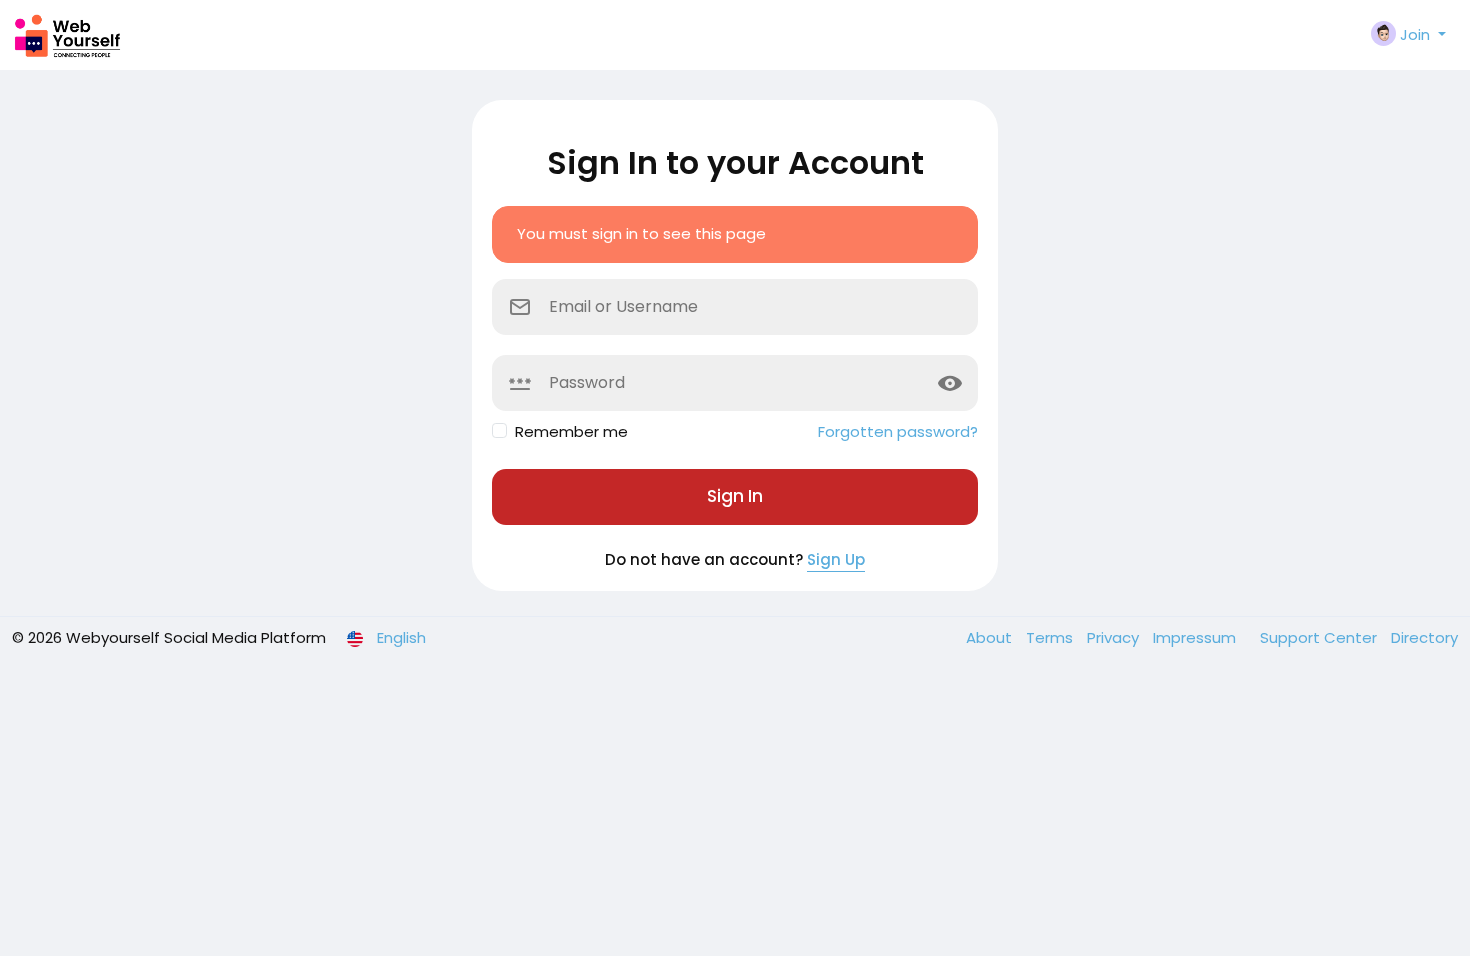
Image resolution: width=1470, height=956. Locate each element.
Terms (1051, 637)
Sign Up (836, 559)
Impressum (1196, 637)
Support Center (1320, 637)
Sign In (735, 496)
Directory (1424, 637)
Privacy (1115, 637)
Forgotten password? (898, 431)
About (991, 637)
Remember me (571, 431)
